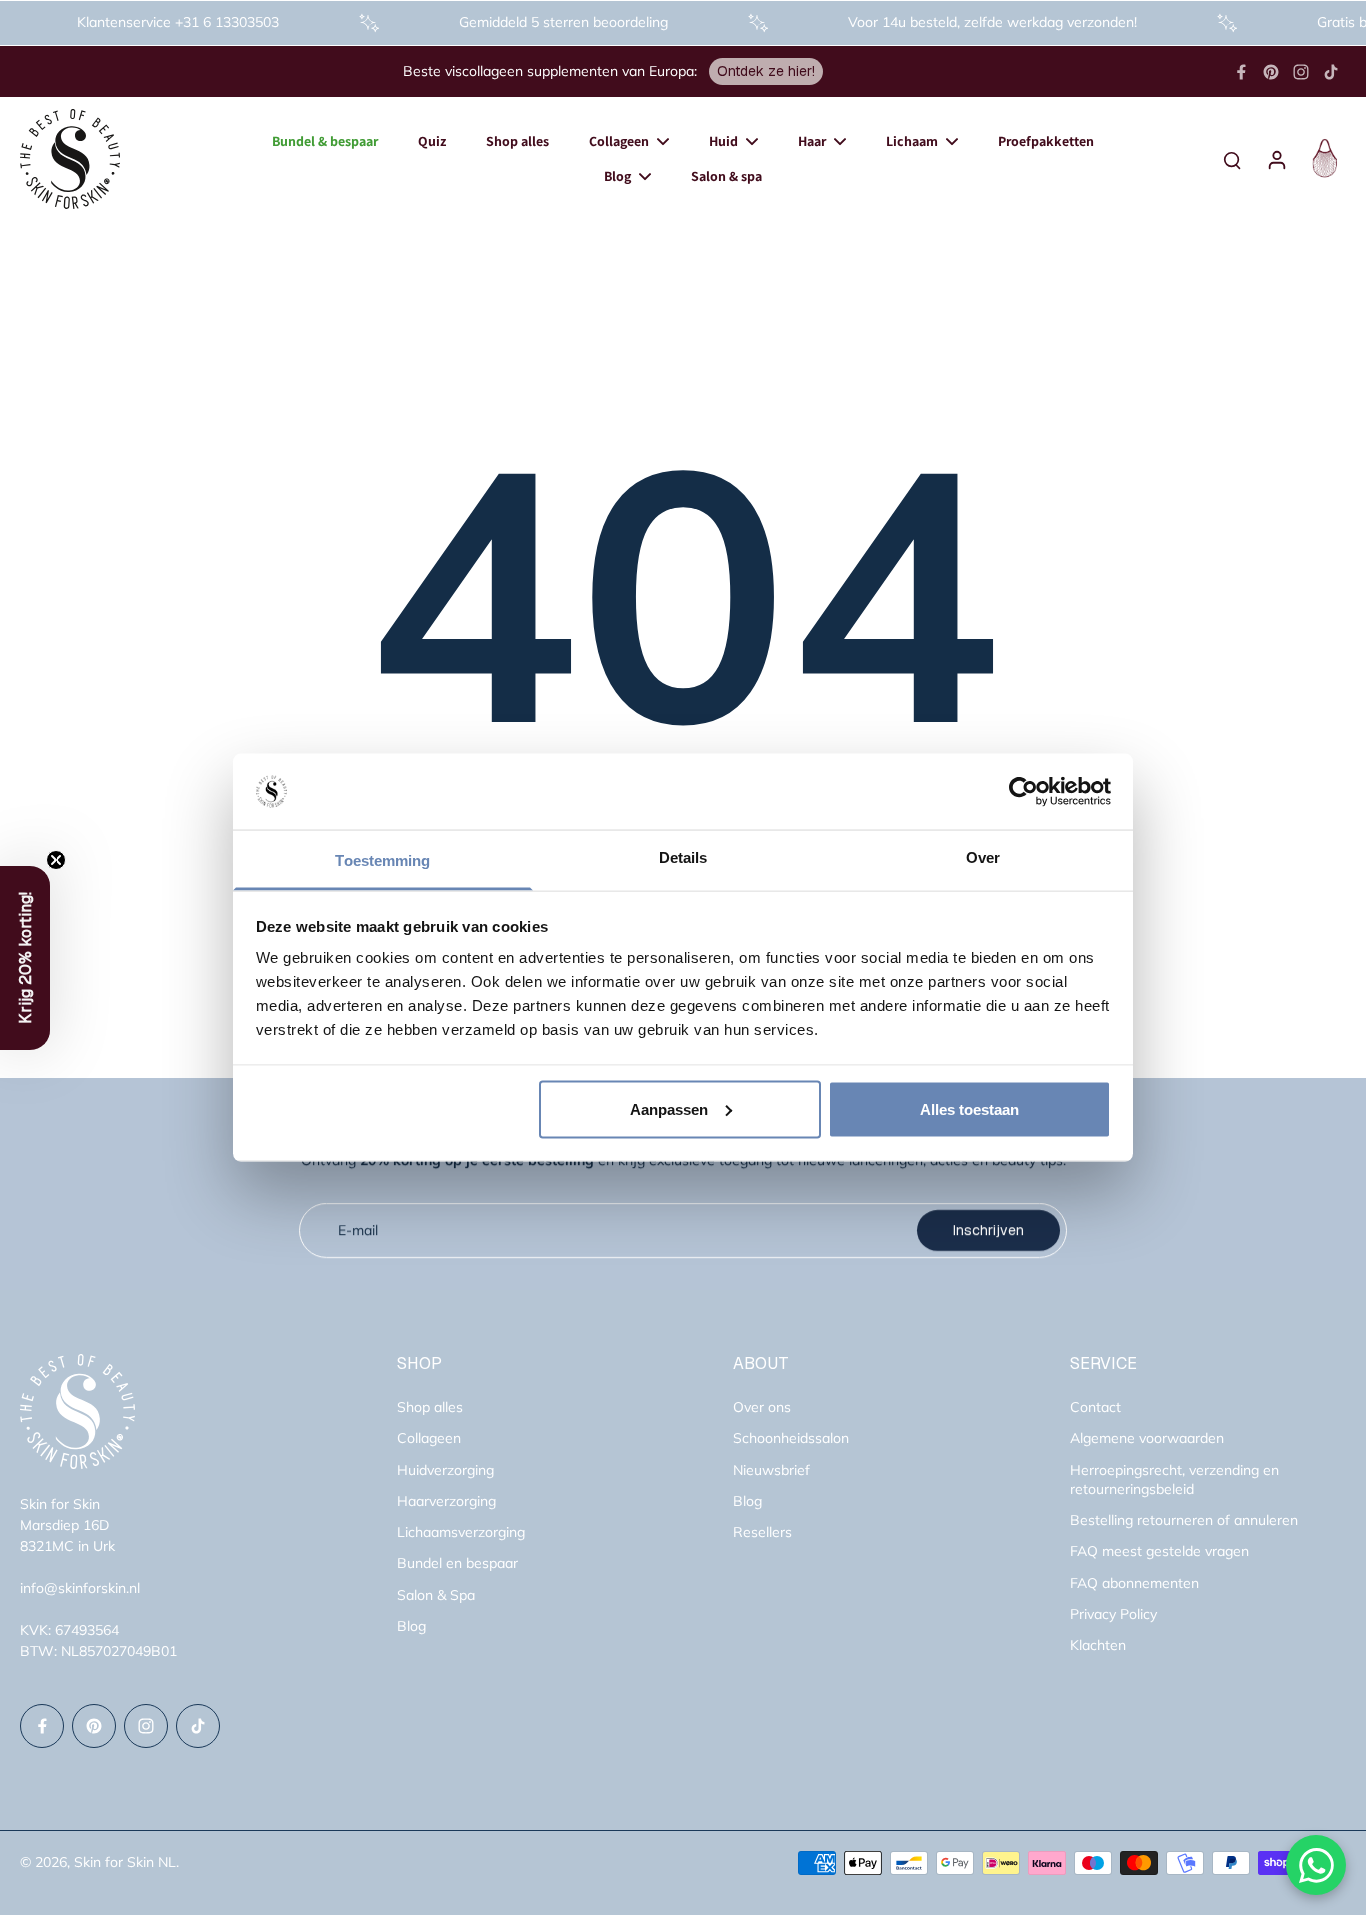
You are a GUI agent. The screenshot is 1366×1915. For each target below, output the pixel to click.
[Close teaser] (56, 860)
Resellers (762, 1532)
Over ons (762, 1407)
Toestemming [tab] (382, 860)
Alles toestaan (969, 1108)
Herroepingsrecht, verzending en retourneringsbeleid (1174, 1479)
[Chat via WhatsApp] (1316, 1865)
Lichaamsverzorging (461, 1532)
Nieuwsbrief (771, 1470)
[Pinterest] (1271, 72)
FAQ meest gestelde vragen (1159, 1551)
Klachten (1098, 1645)
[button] (25, 958)
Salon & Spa (436, 1595)
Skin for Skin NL (125, 1862)
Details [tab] (683, 857)
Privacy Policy (1113, 1614)
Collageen (429, 1438)
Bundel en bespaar (457, 1563)
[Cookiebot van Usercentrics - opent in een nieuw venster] (1023, 792)
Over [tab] (983, 857)
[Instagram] (1301, 72)
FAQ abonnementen (1134, 1583)
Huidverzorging (445, 1470)
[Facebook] (1241, 72)
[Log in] (1276, 159)
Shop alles (430, 1407)
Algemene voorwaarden (1147, 1438)
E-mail (358, 1230)
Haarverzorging (446, 1501)
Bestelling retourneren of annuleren (1184, 1520)
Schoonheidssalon (791, 1438)
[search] (1232, 159)
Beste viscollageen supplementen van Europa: (550, 71)
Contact (1095, 1407)
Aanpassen (669, 1108)
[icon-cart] (1322, 159)
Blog (411, 1626)
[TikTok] (1331, 72)
